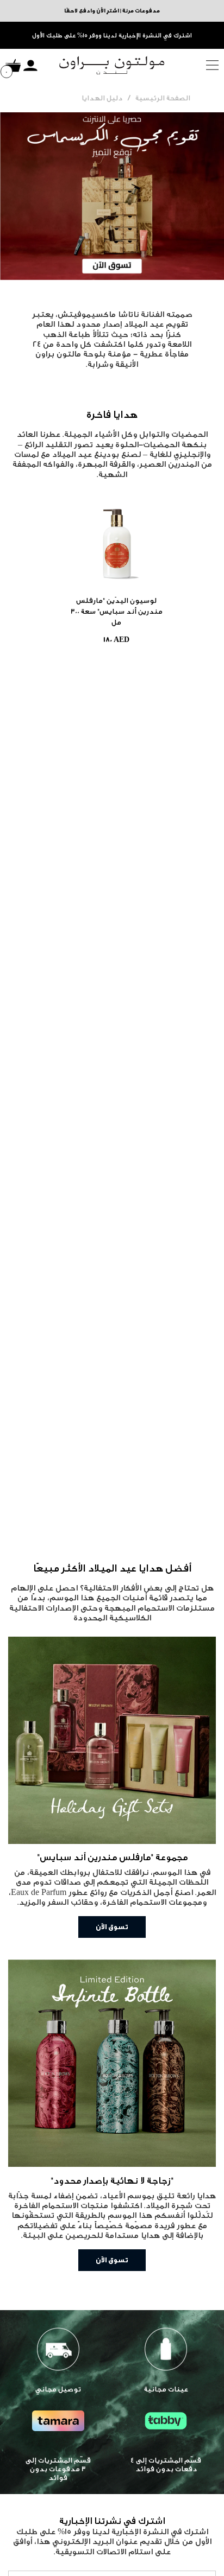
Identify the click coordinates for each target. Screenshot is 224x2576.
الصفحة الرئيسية (163, 98)
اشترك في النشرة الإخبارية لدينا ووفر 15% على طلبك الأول (112, 36)
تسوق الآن (112, 1927)
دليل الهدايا (102, 98)
